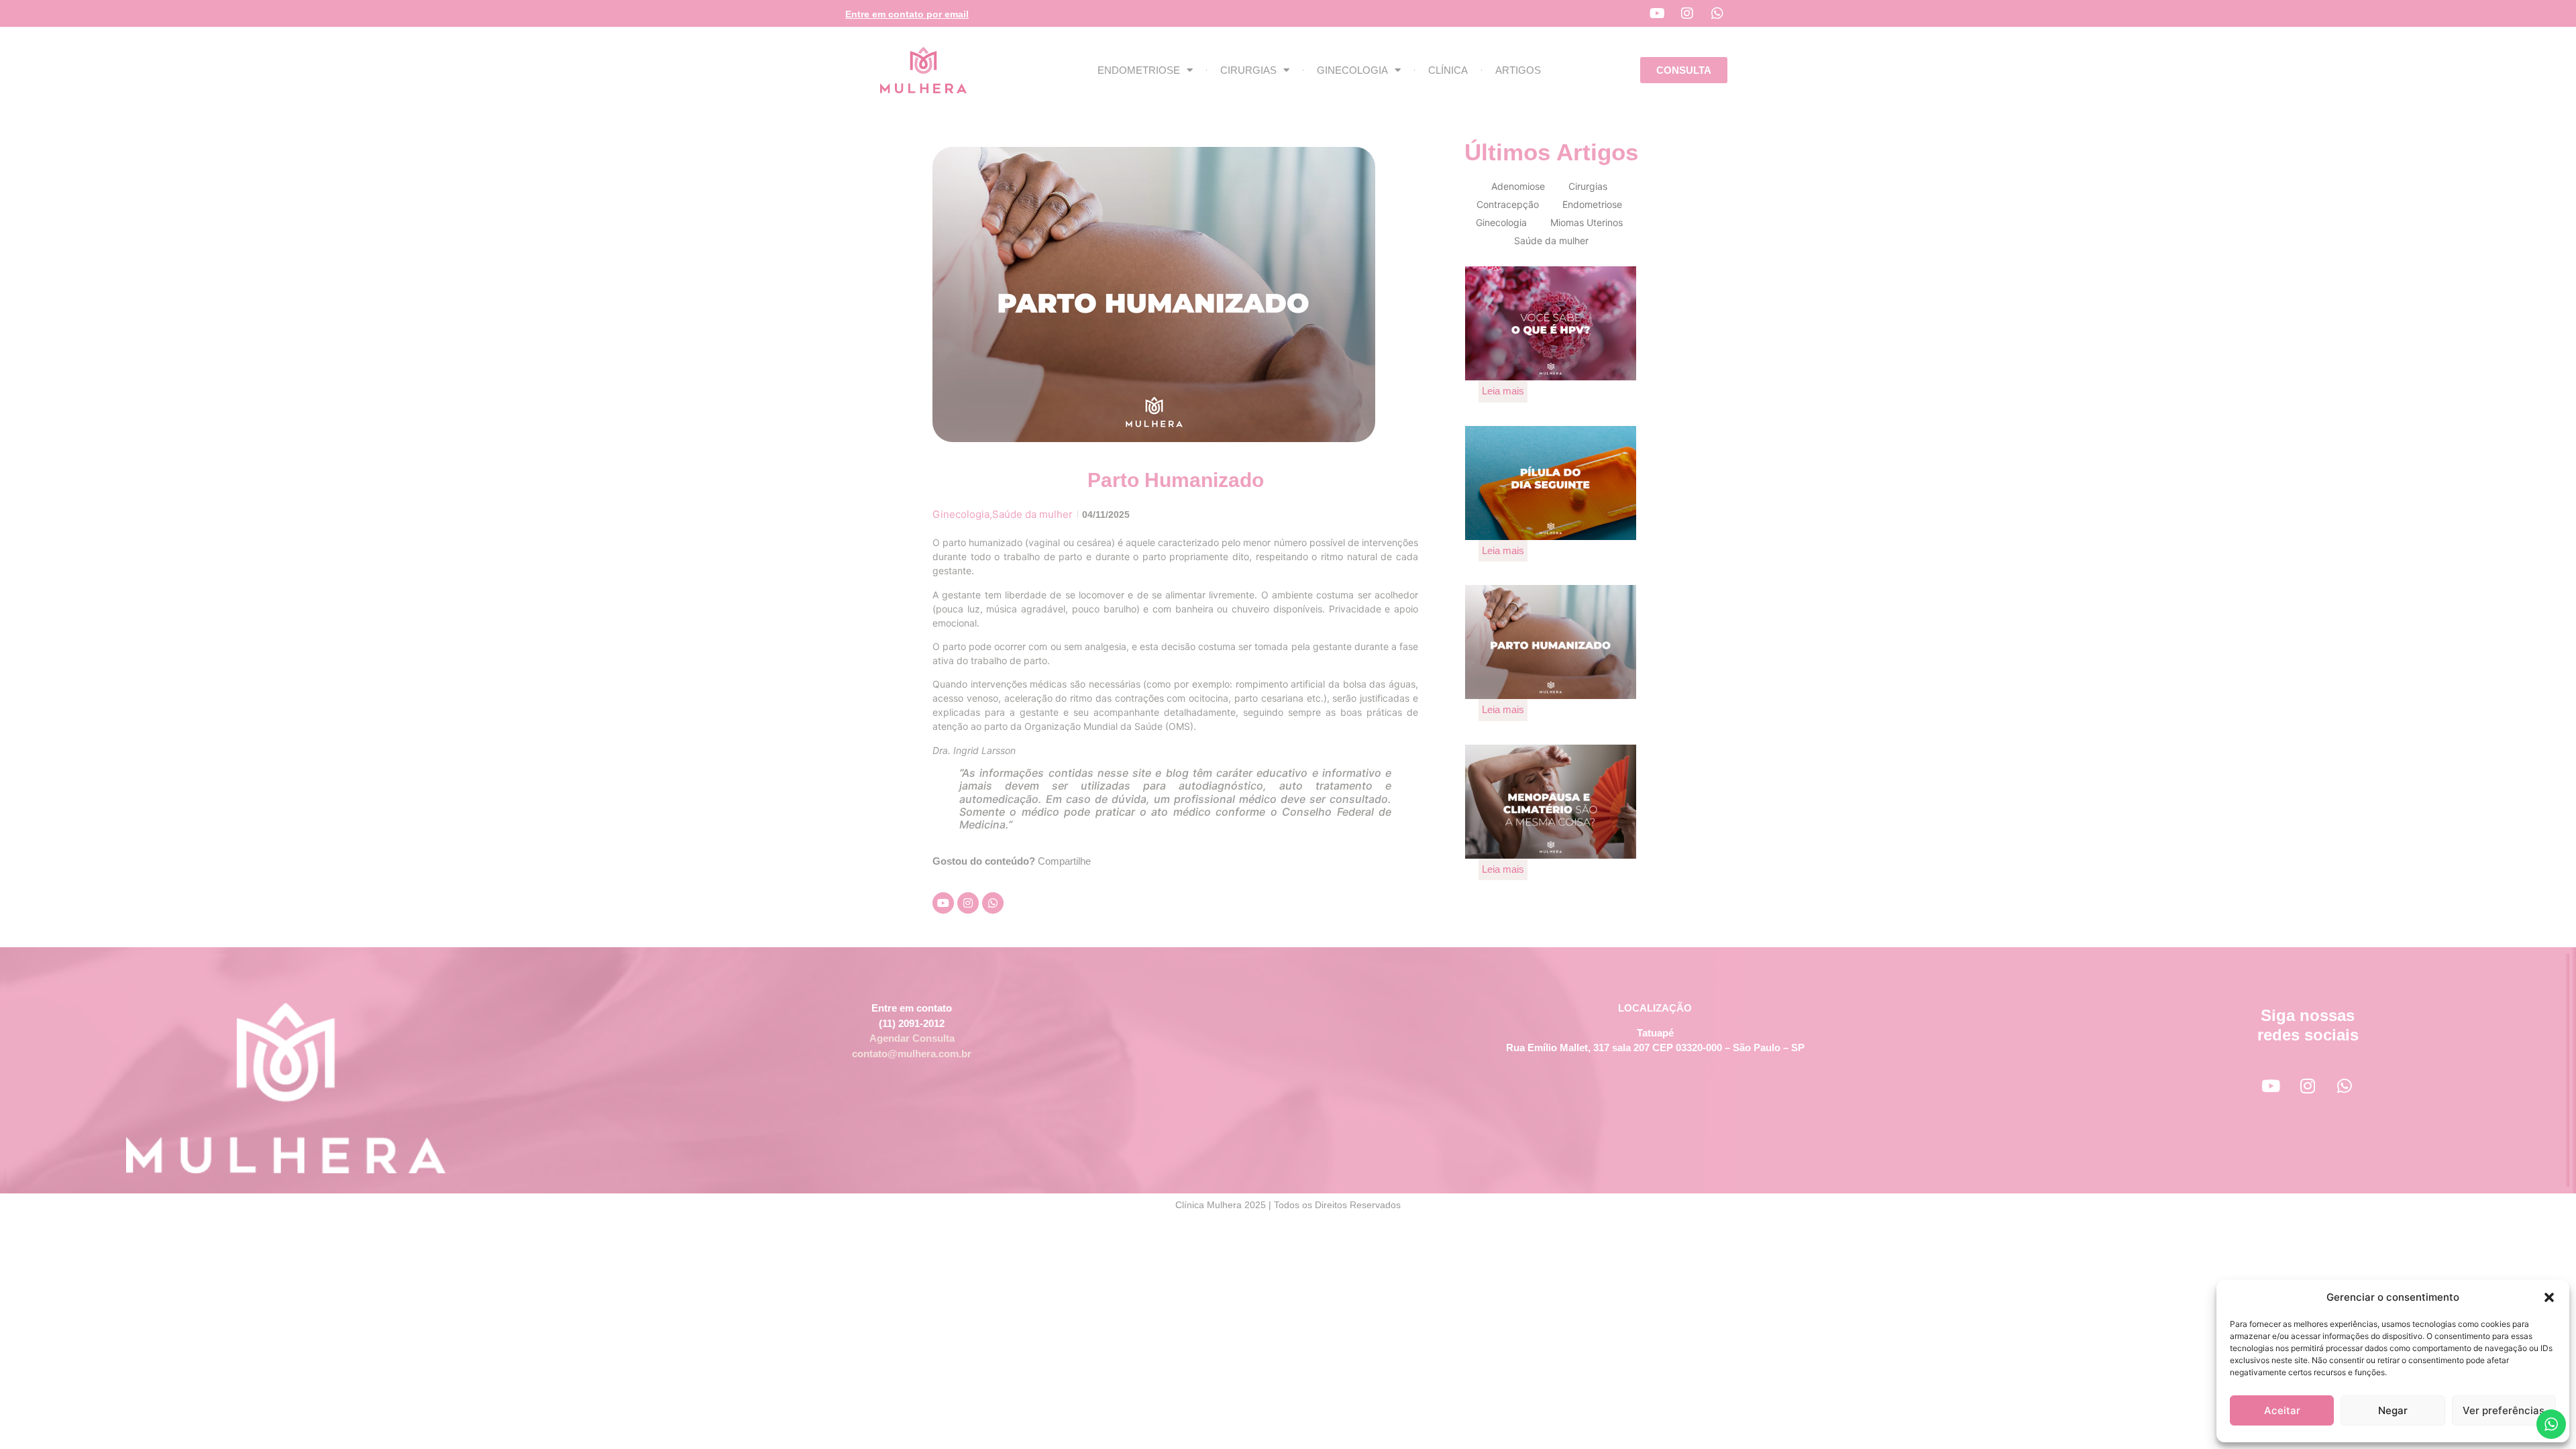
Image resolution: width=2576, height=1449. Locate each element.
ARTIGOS (1518, 70)
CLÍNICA (1448, 70)
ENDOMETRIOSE (1139, 70)
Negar (2393, 1410)
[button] (2549, 1297)
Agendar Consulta (912, 1038)
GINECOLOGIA (1352, 70)
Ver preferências (2504, 1410)
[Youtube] (1657, 13)
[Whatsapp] (1717, 13)
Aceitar (2282, 1410)
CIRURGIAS (1248, 70)
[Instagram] (1687, 13)
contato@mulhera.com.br (912, 1054)
